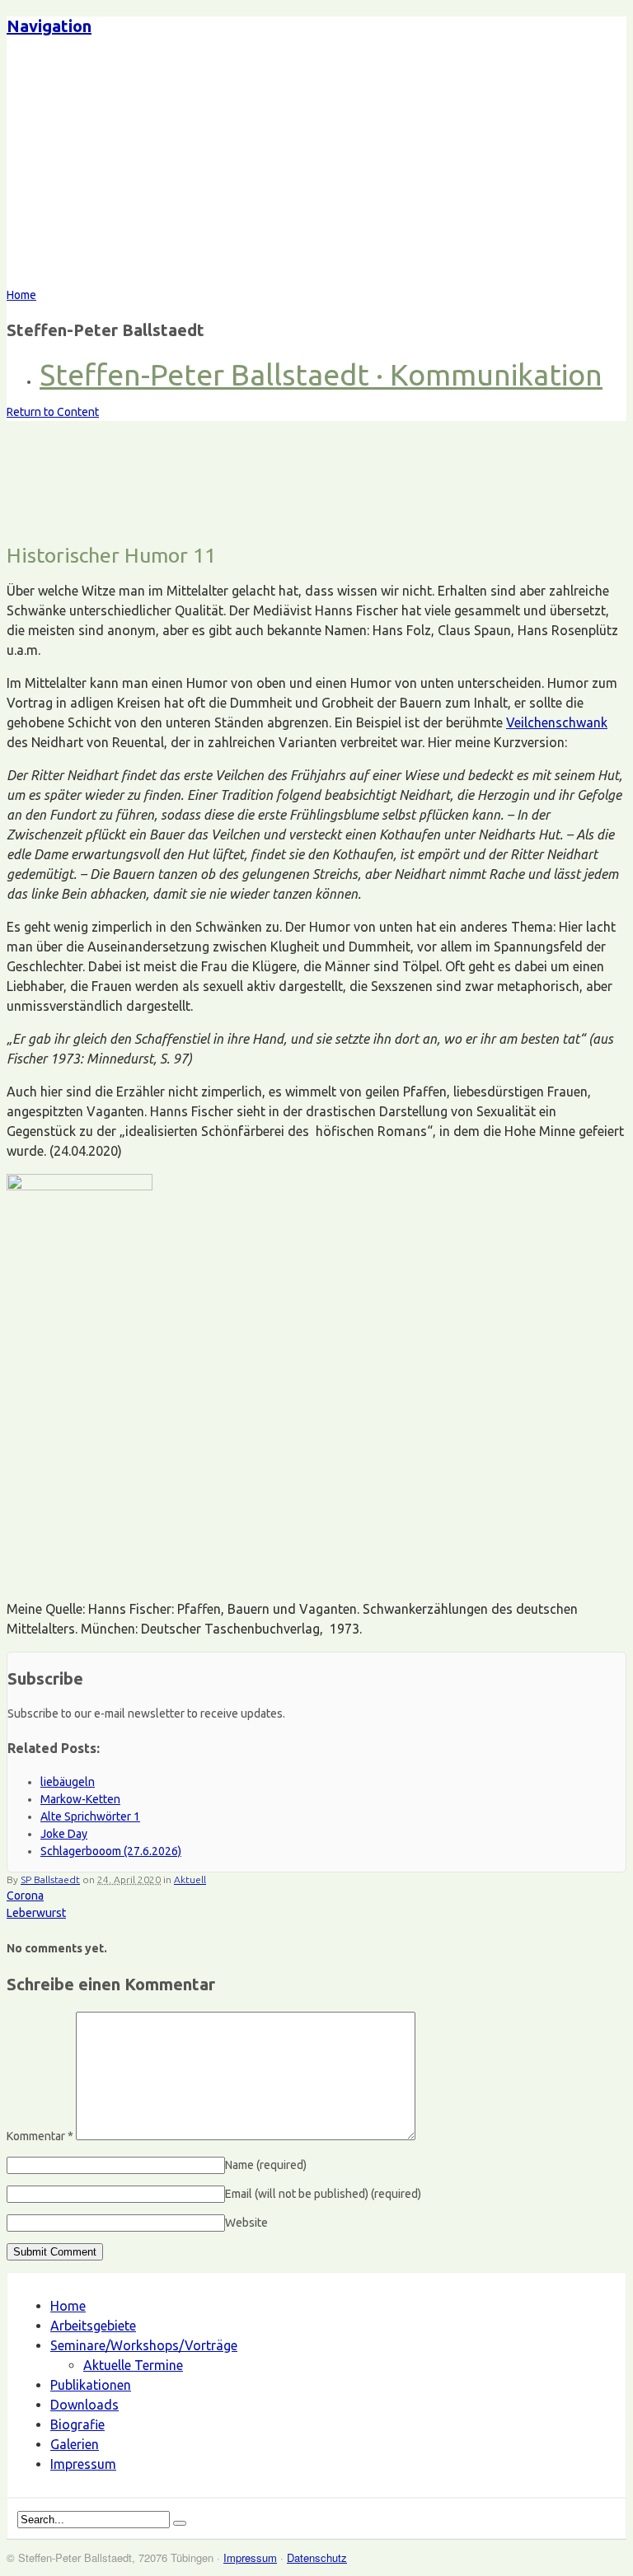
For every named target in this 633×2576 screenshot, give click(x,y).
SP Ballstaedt (50, 1879)
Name (266, 2165)
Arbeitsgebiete (93, 2326)
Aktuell (190, 1879)
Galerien (75, 2444)
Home (68, 2306)
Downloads (84, 2405)
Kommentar (40, 2136)
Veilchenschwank (557, 722)
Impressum (83, 2464)
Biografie (77, 2424)
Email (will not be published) (323, 2194)
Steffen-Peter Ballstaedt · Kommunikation (321, 374)
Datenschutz (317, 2557)
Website (246, 2223)
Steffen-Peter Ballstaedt (152, 169)
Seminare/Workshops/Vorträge (144, 2345)
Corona (25, 1896)
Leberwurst (36, 1913)
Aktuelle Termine (133, 2365)
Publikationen (91, 2385)
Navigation (49, 26)
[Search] (180, 2523)
